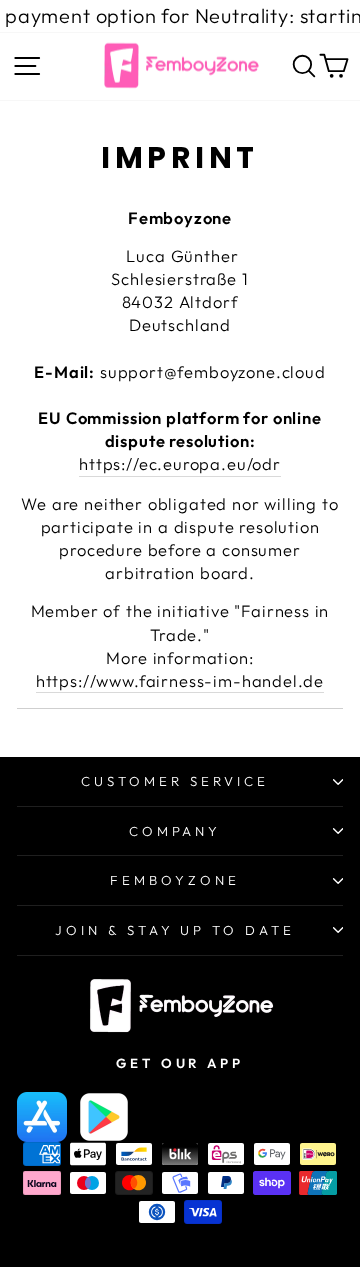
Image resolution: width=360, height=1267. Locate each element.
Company (175, 831)
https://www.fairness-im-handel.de (180, 680)
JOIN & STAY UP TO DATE (175, 930)
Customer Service (175, 781)
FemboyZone (175, 880)
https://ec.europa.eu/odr (180, 463)
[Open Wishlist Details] (279, 70)
